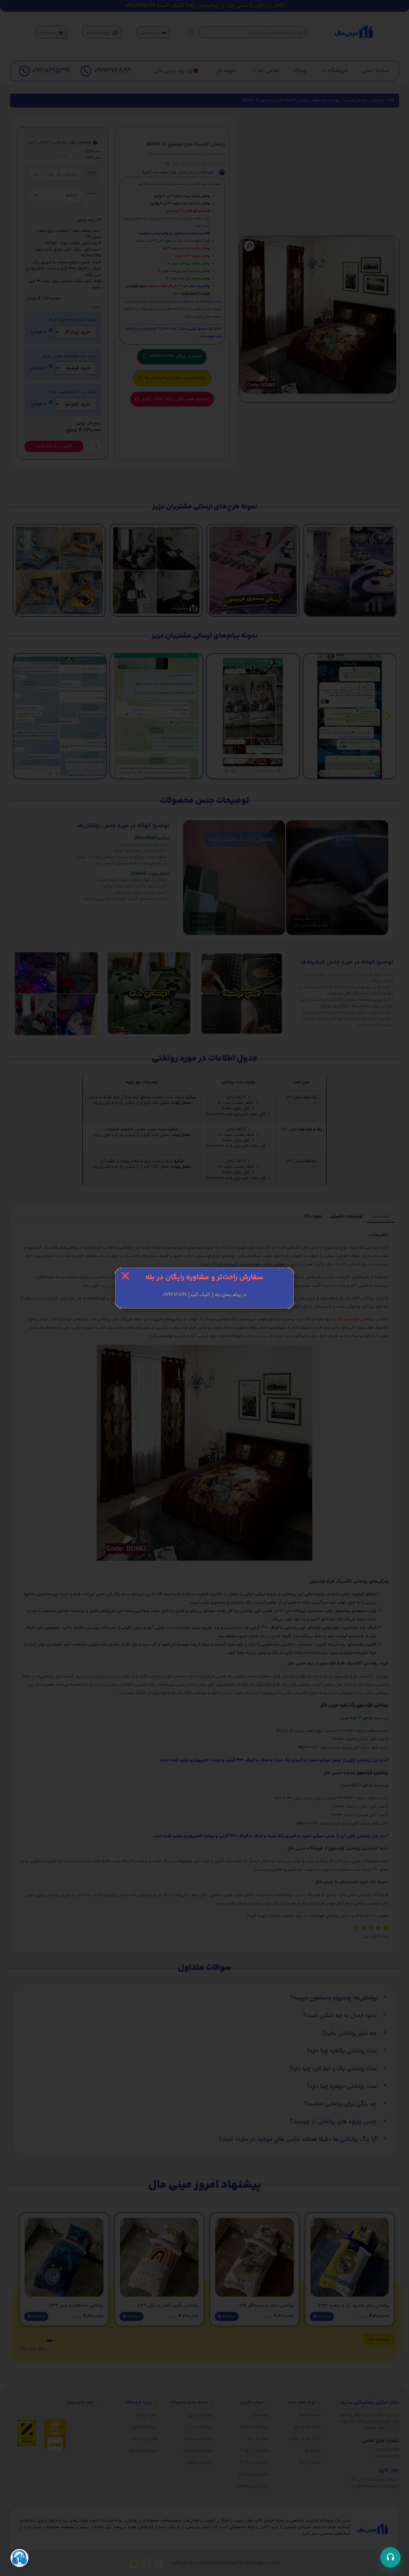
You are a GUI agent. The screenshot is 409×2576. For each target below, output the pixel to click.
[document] (205, 1288)
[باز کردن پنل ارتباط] (390, 2557)
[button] (125, 1276)
